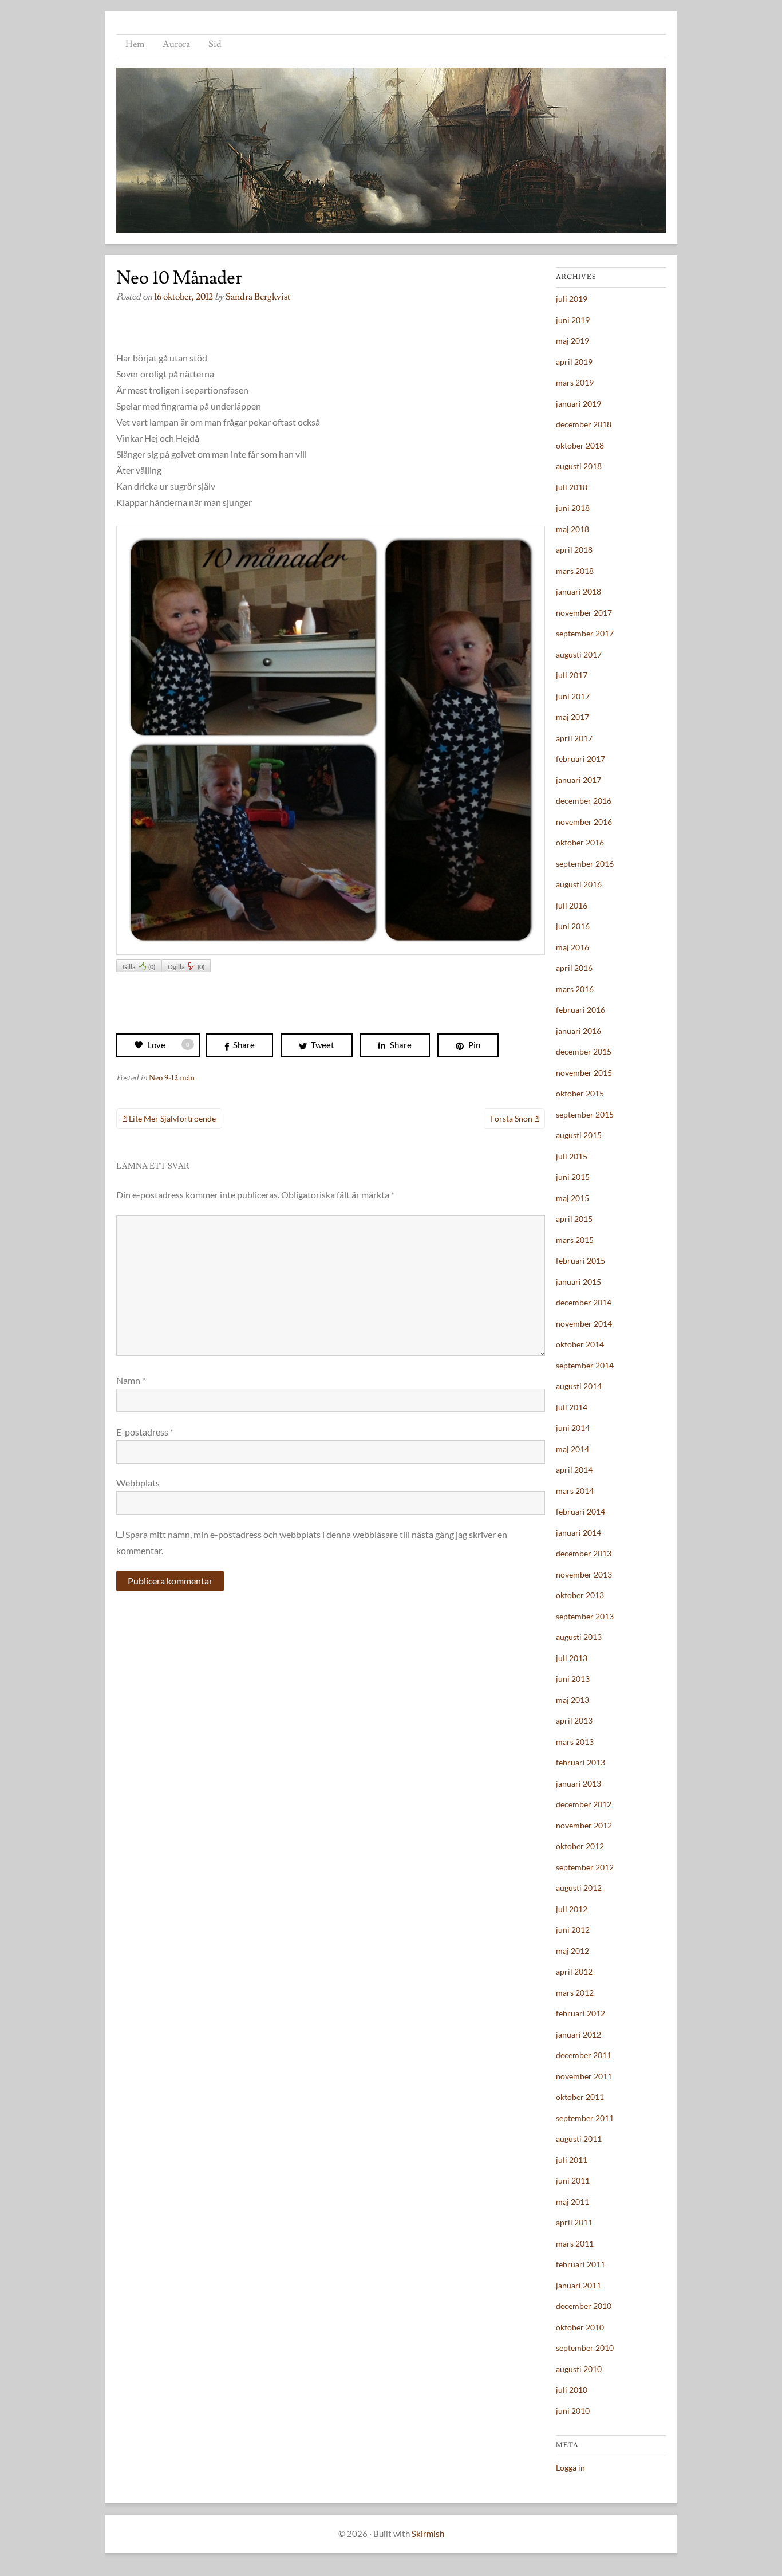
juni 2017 (573, 696)
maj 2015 (572, 1198)
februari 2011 (580, 2264)
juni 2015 (573, 1177)
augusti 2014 (579, 1386)
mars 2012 (575, 1993)
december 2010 (584, 2306)
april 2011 (574, 2222)
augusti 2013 (579, 1637)
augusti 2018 (579, 466)
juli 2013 (572, 1658)
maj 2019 (572, 341)
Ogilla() (186, 967)
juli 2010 (572, 2390)
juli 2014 (572, 1407)
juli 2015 (572, 1156)
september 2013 (585, 1616)
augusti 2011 (579, 2139)
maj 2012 (572, 1951)
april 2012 (574, 1971)
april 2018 (574, 550)
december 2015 (584, 1051)
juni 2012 (573, 1930)
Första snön (511, 1118)
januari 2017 (578, 780)
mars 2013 (575, 1742)
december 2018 (584, 424)
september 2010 (585, 2348)
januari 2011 (578, 2285)
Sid (215, 44)
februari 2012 (580, 2013)
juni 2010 (573, 2411)
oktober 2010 (580, 2327)
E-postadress (145, 1432)
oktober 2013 (580, 1595)
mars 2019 (575, 382)
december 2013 (584, 1553)
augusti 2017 (579, 654)
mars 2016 (575, 989)
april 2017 (574, 738)
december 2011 (584, 2055)
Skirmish (428, 2534)
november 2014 (584, 1324)
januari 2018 (578, 591)
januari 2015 (578, 1282)
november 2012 (584, 1825)
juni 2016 (573, 926)
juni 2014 (573, 1428)
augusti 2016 (579, 884)
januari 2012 (578, 2034)
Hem (135, 44)
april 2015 (574, 1219)
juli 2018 (572, 487)
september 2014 (585, 1365)
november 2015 (584, 1073)
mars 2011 (575, 2243)
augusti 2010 (579, 2369)
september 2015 (585, 1114)
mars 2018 (575, 571)
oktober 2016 (580, 842)
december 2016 (584, 801)
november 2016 (584, 822)
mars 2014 (575, 1491)
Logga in (570, 2467)
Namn (131, 1380)
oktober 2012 (580, 1846)
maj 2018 (572, 529)
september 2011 (585, 2118)
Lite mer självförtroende (172, 1118)
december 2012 (584, 1804)
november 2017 (584, 613)
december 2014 (584, 1302)
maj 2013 (572, 1700)
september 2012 (585, 1867)
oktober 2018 (580, 445)
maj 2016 (572, 947)
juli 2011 (572, 2160)
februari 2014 (580, 1511)
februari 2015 (580, 1261)
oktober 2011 (580, 2097)
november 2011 (584, 2076)
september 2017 (585, 633)
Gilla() (139, 967)
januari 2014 (578, 1533)
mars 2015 (575, 1240)
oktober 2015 (580, 1093)
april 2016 (574, 968)
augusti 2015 (579, 1135)
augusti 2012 (579, 1888)
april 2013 (574, 1720)
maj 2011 (572, 2202)
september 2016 (585, 864)
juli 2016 (572, 905)
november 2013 (584, 1574)
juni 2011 (573, 2180)
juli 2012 (572, 1909)
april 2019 (574, 362)
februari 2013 (580, 1762)
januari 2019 (578, 404)
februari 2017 (580, 759)
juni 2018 (573, 508)
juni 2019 (573, 320)
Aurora (176, 44)
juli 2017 (572, 675)
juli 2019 (572, 299)
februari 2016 (580, 1010)
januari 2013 (578, 1783)
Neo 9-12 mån (172, 1078)
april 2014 (574, 1470)
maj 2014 (572, 1449)
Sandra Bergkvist (258, 297)
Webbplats (138, 1483)
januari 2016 (578, 1031)
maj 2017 (572, 717)
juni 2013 (573, 1679)
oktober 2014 (580, 1344)
